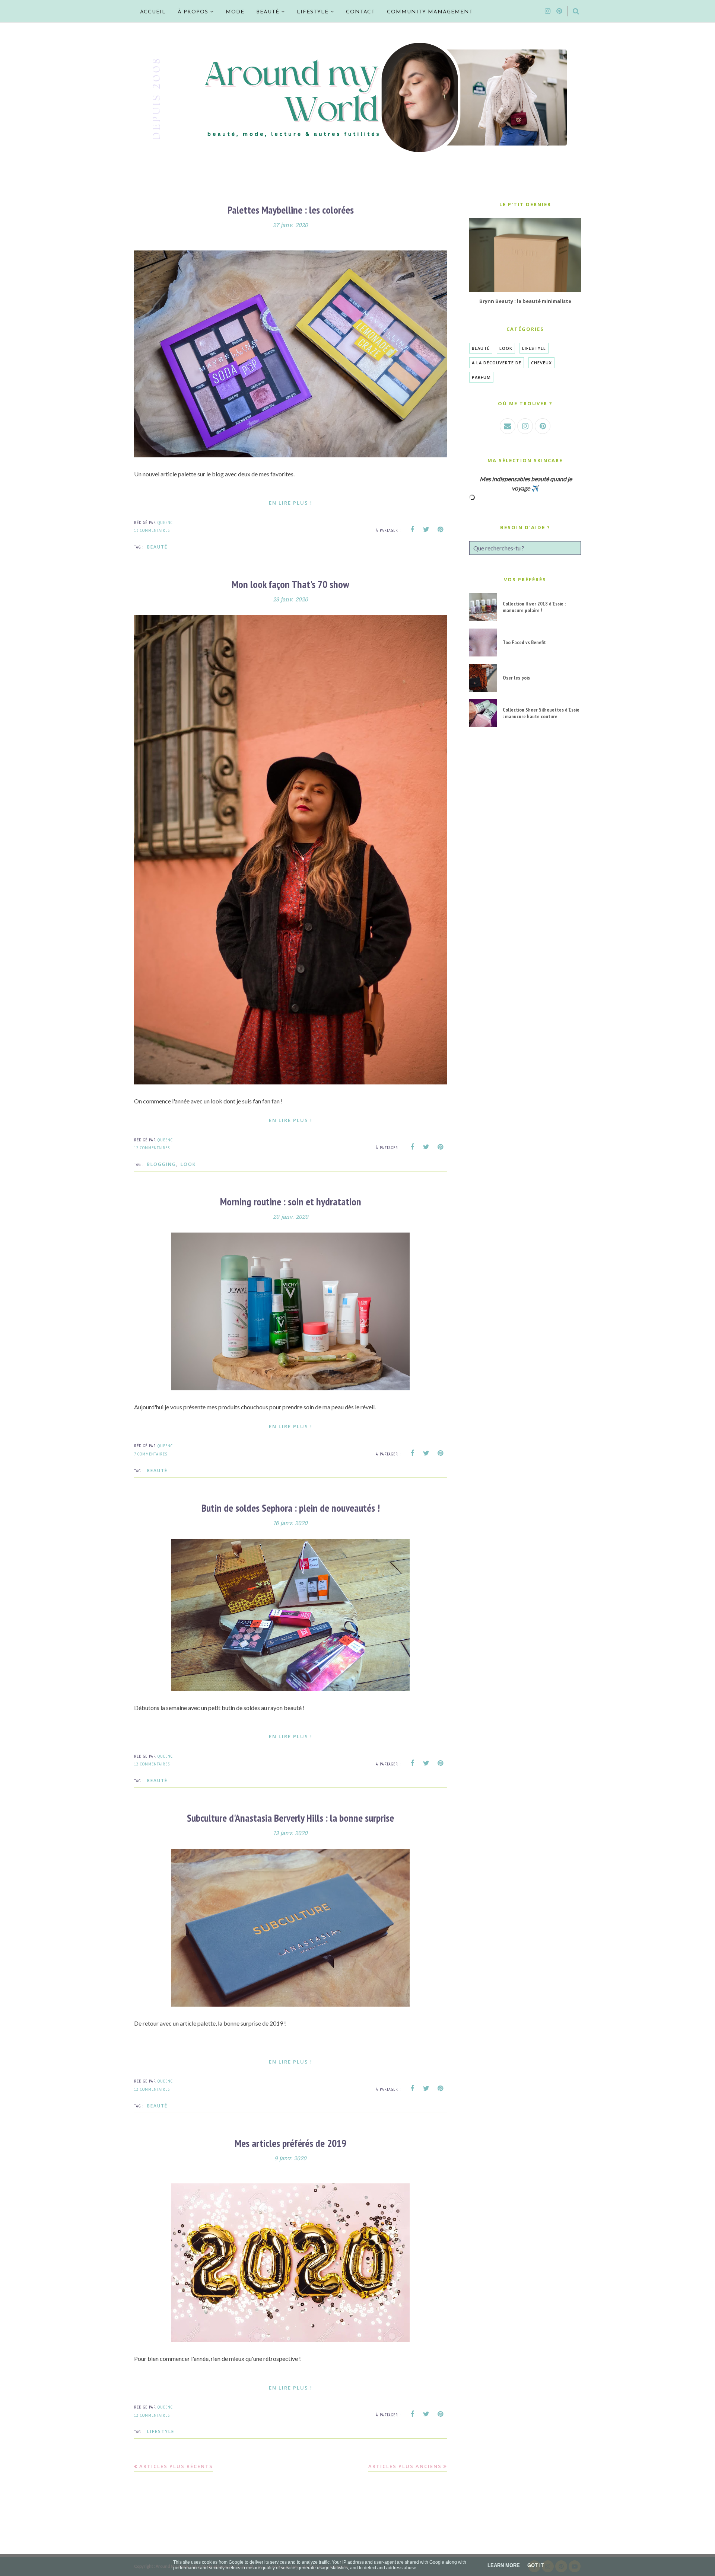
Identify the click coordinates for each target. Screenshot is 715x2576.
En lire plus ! (291, 503)
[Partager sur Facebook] (412, 530)
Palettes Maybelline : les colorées (291, 210)
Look (188, 1164)
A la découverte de (497, 363)
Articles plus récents (176, 2466)
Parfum (481, 377)
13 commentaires (152, 530)
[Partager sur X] (426, 530)
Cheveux (541, 363)
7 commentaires (151, 1454)
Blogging (162, 1164)
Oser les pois (516, 678)
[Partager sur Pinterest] (441, 530)
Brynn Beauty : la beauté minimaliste (525, 301)
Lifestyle (161, 2431)
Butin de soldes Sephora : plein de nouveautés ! (291, 1508)
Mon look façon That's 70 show (290, 584)
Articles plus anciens (405, 2466)
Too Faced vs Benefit (524, 642)
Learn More (504, 2565)
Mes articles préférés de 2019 (290, 2143)
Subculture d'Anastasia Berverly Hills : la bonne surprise (290, 1818)
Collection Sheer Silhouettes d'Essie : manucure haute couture (541, 713)
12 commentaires (152, 1148)
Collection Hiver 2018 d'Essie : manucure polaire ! (534, 607)
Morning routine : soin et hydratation (291, 1201)
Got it (536, 2565)
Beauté (157, 547)
